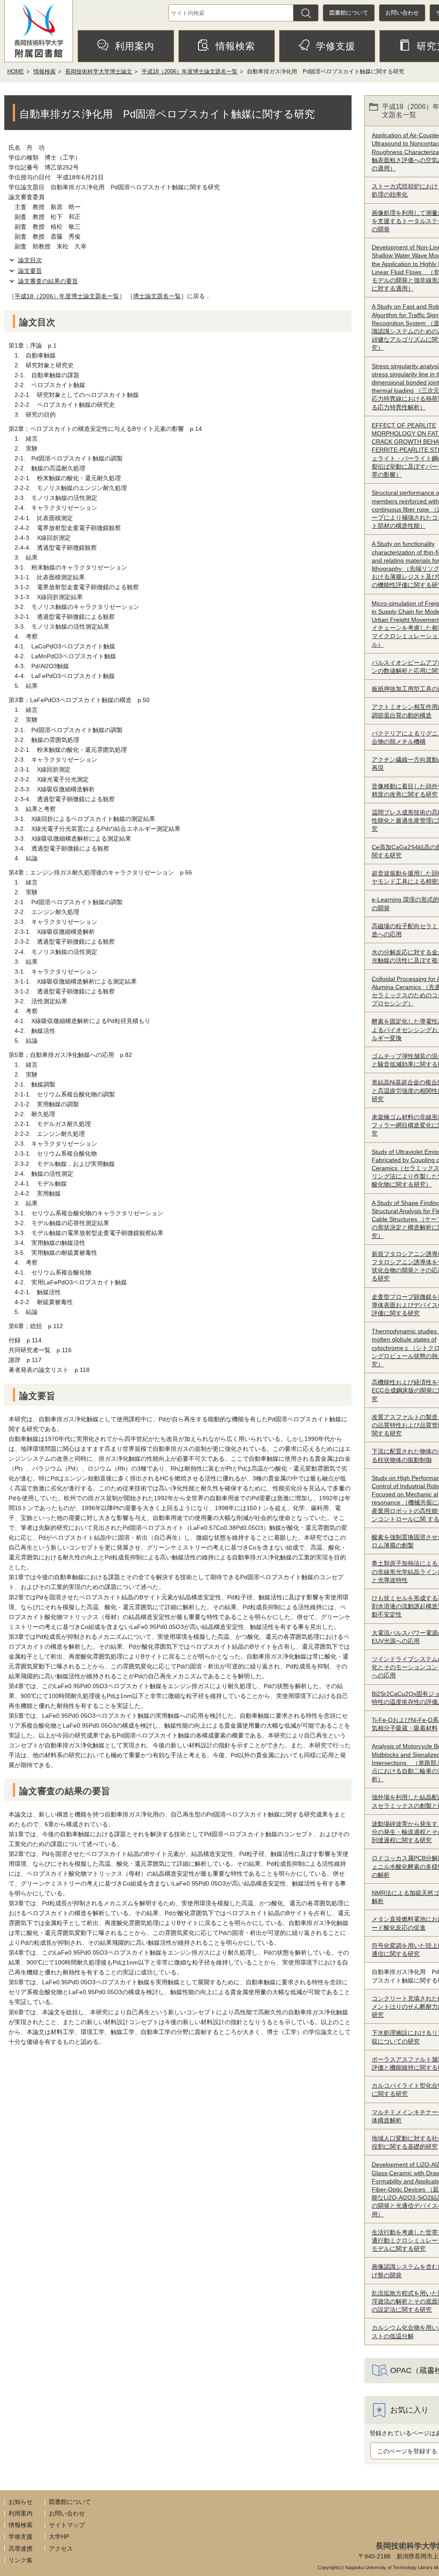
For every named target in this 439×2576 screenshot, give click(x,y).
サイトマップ (67, 2525)
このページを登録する (407, 2451)
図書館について (349, 13)
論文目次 (30, 260)
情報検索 (235, 46)
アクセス (61, 2549)
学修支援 (336, 46)
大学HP (59, 2537)
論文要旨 (30, 271)
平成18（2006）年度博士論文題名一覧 (189, 71)
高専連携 (21, 2549)
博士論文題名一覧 (157, 296)
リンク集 (21, 2560)
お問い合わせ (402, 13)
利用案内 (135, 46)
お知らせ (21, 2502)
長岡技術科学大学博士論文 (99, 71)
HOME (16, 71)
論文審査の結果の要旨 (48, 281)
